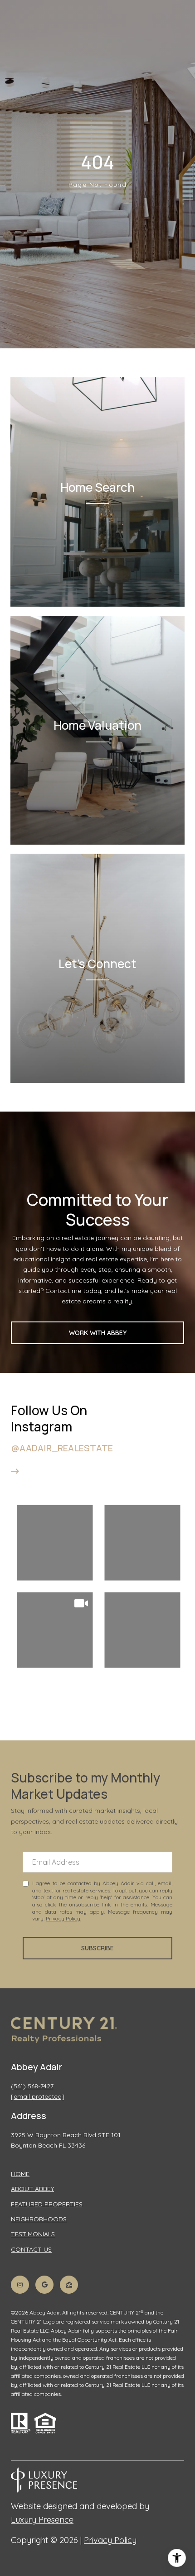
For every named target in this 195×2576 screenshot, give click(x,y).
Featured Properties (47, 2204)
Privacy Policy (63, 1918)
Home (20, 2174)
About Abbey (32, 2189)
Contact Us (31, 2250)
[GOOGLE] (44, 2285)
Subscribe (97, 1948)
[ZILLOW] (69, 2285)
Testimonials (33, 2234)
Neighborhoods (39, 2219)
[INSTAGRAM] (20, 2285)
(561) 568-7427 (32, 2086)
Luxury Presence (42, 2520)
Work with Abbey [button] (98, 1333)
